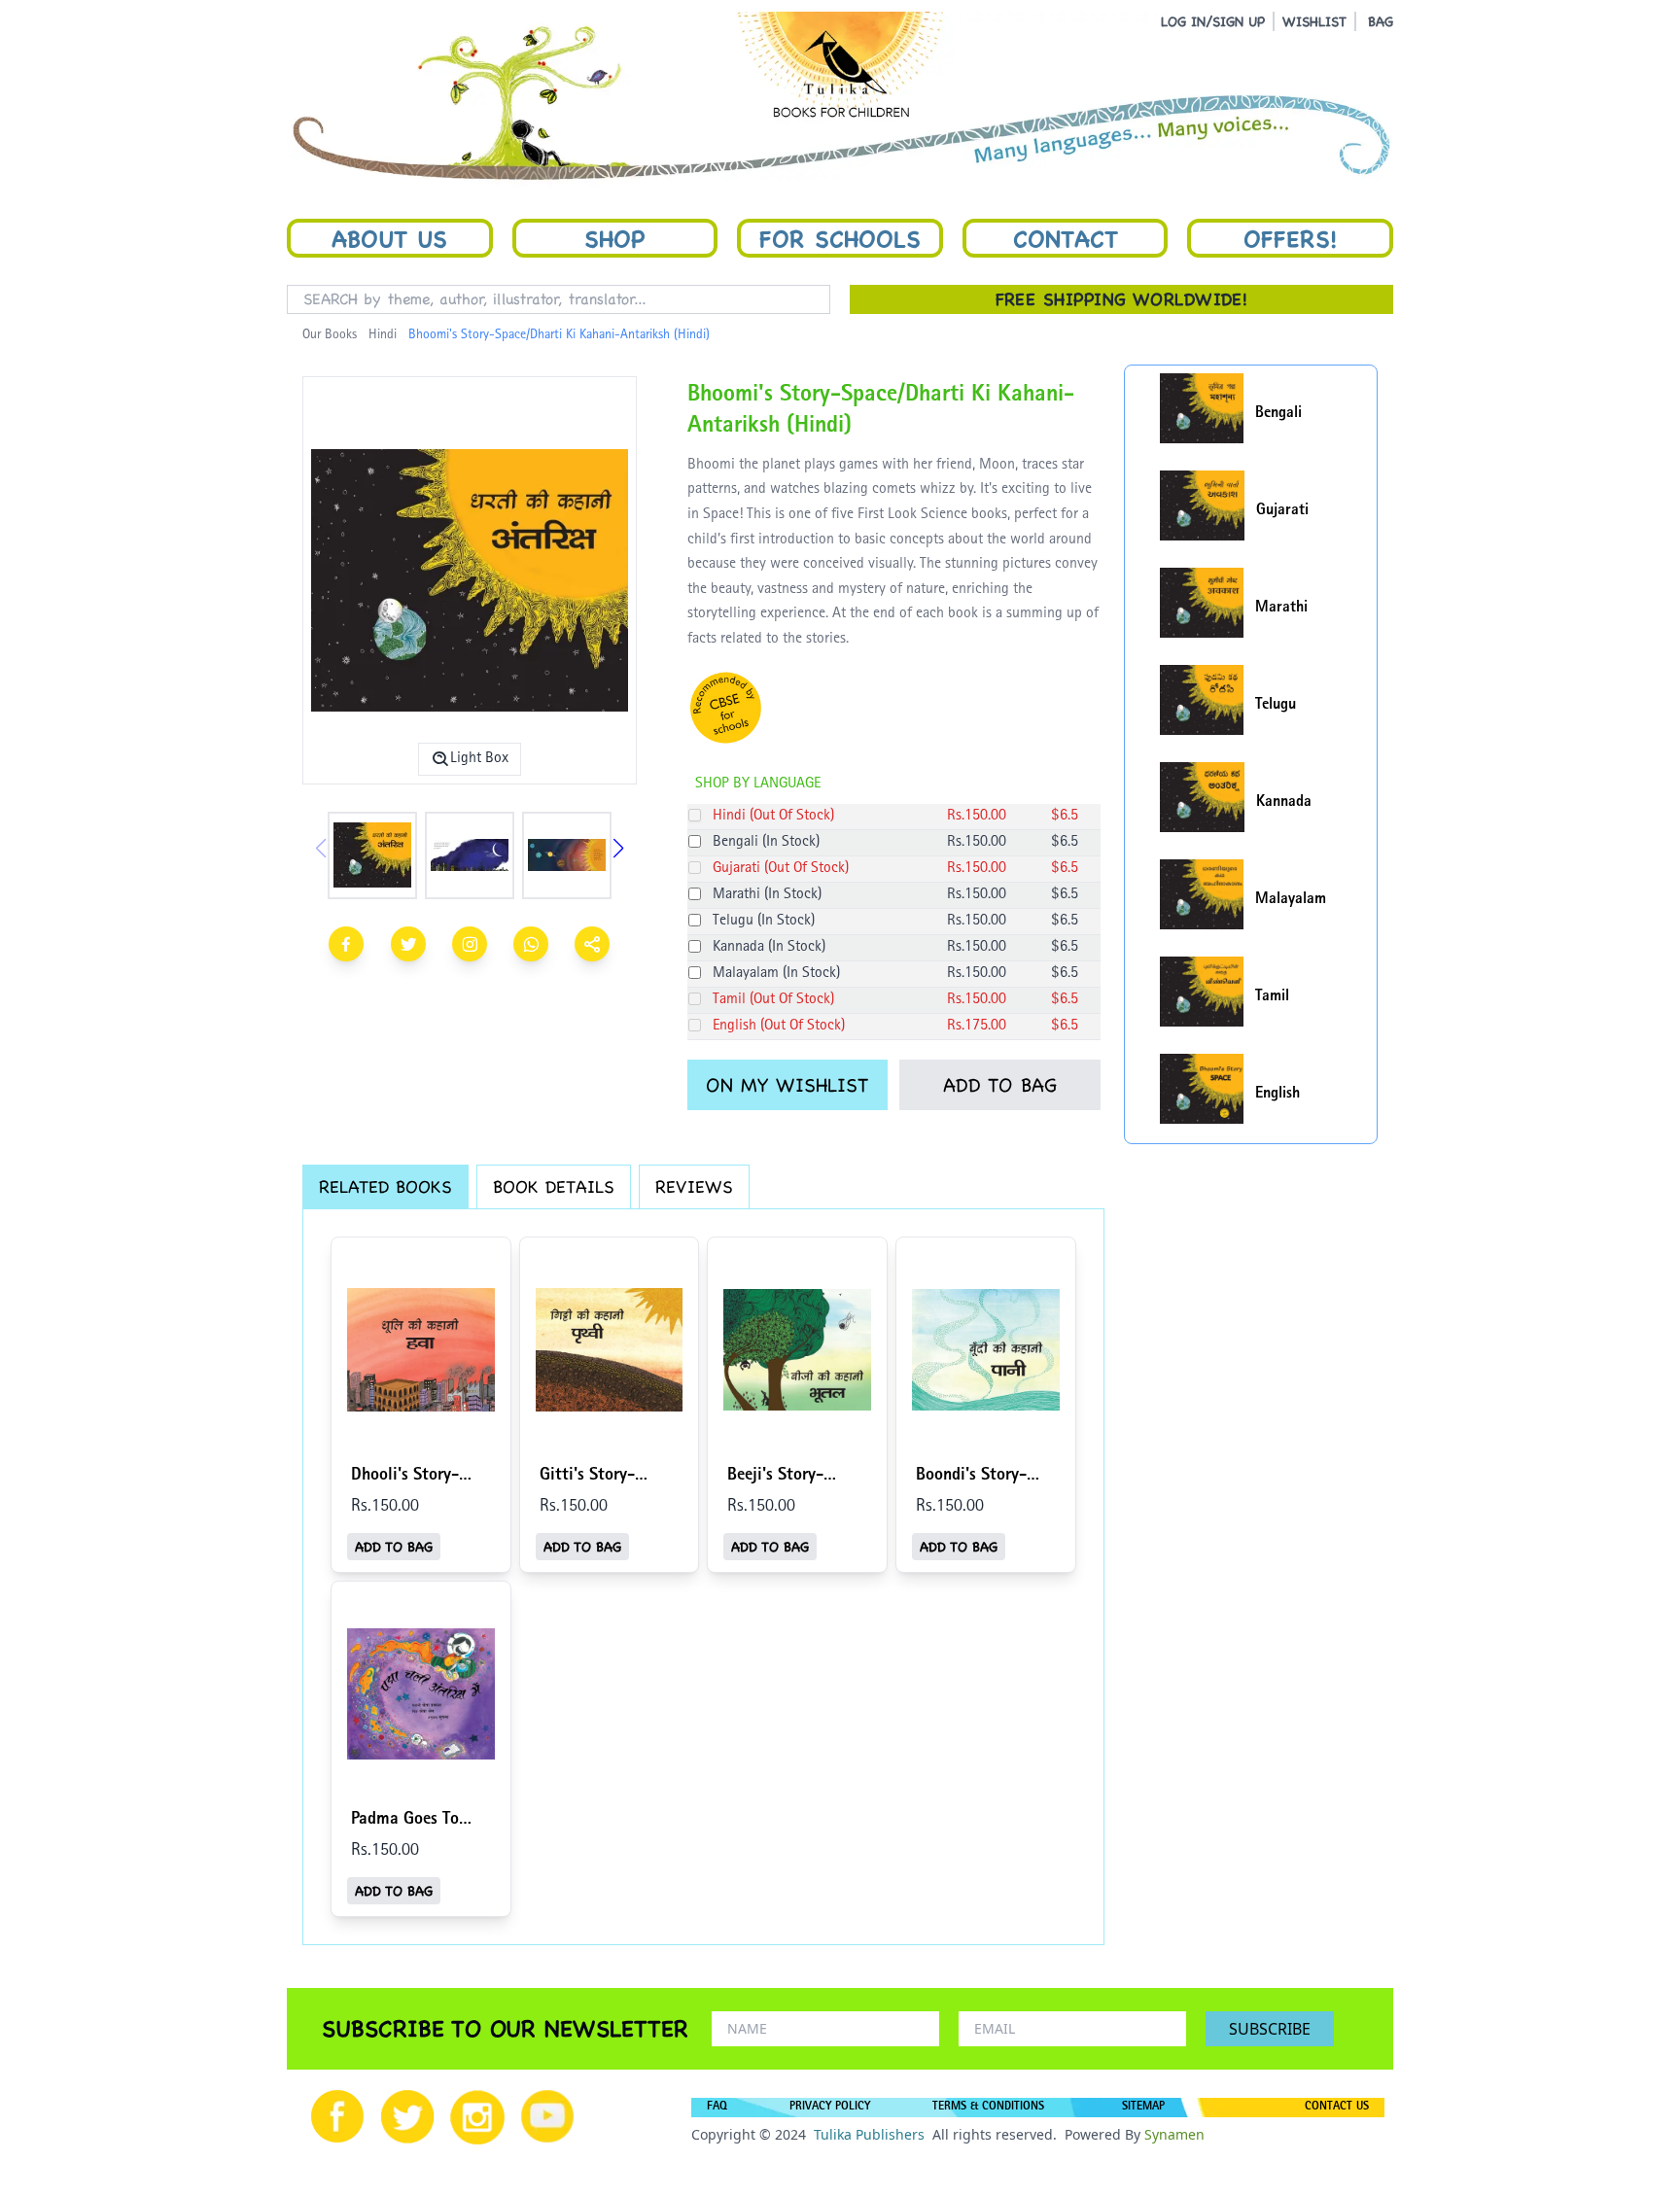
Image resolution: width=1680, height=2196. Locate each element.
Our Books (330, 335)
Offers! (1290, 238)
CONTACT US (1337, 2108)
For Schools (840, 238)
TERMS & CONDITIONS (988, 2108)
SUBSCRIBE (1270, 2029)
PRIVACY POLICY (830, 2108)
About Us (389, 238)
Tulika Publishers (869, 2134)
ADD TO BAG (1000, 1085)
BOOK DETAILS (554, 1186)
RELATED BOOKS (385, 1186)
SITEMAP (1143, 2108)
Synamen (1174, 2134)
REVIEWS (694, 1186)
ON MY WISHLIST (787, 1085)
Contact (1066, 238)
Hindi (383, 335)
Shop (614, 238)
